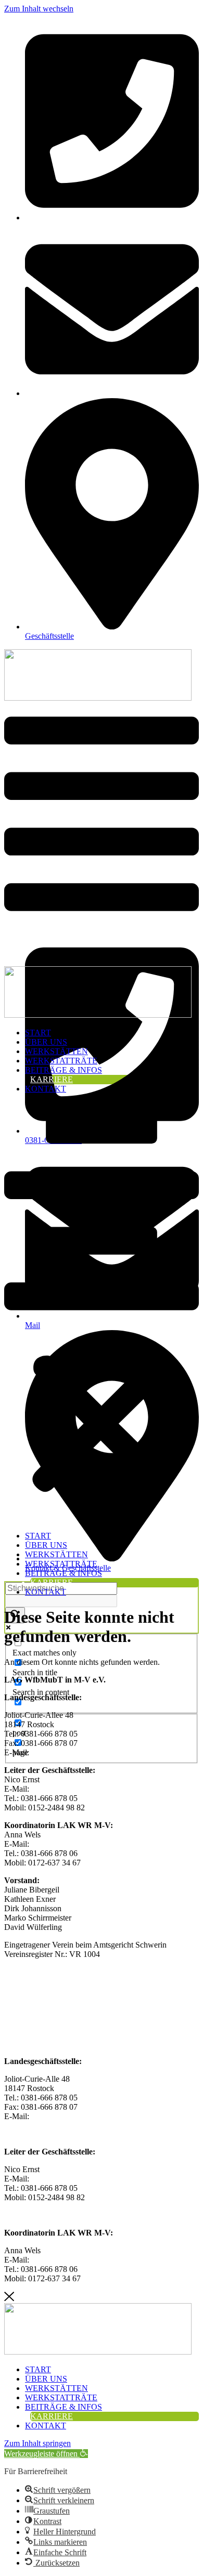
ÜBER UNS (46, 1042)
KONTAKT (46, 1089)
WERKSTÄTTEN (56, 1051)
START (38, 1033)
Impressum (22, 2026)
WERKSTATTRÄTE (61, 1061)
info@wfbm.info (59, 1752)
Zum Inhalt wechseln (39, 9)
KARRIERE (52, 1079)
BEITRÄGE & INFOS (64, 1070)
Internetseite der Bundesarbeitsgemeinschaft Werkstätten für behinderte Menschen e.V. (96, 1976)
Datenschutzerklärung (40, 2043)
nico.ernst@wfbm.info (68, 1789)
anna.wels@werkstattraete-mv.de (85, 1844)
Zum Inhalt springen (37, 2443)
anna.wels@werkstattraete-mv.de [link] (85, 2260)
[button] (102, 1312)
